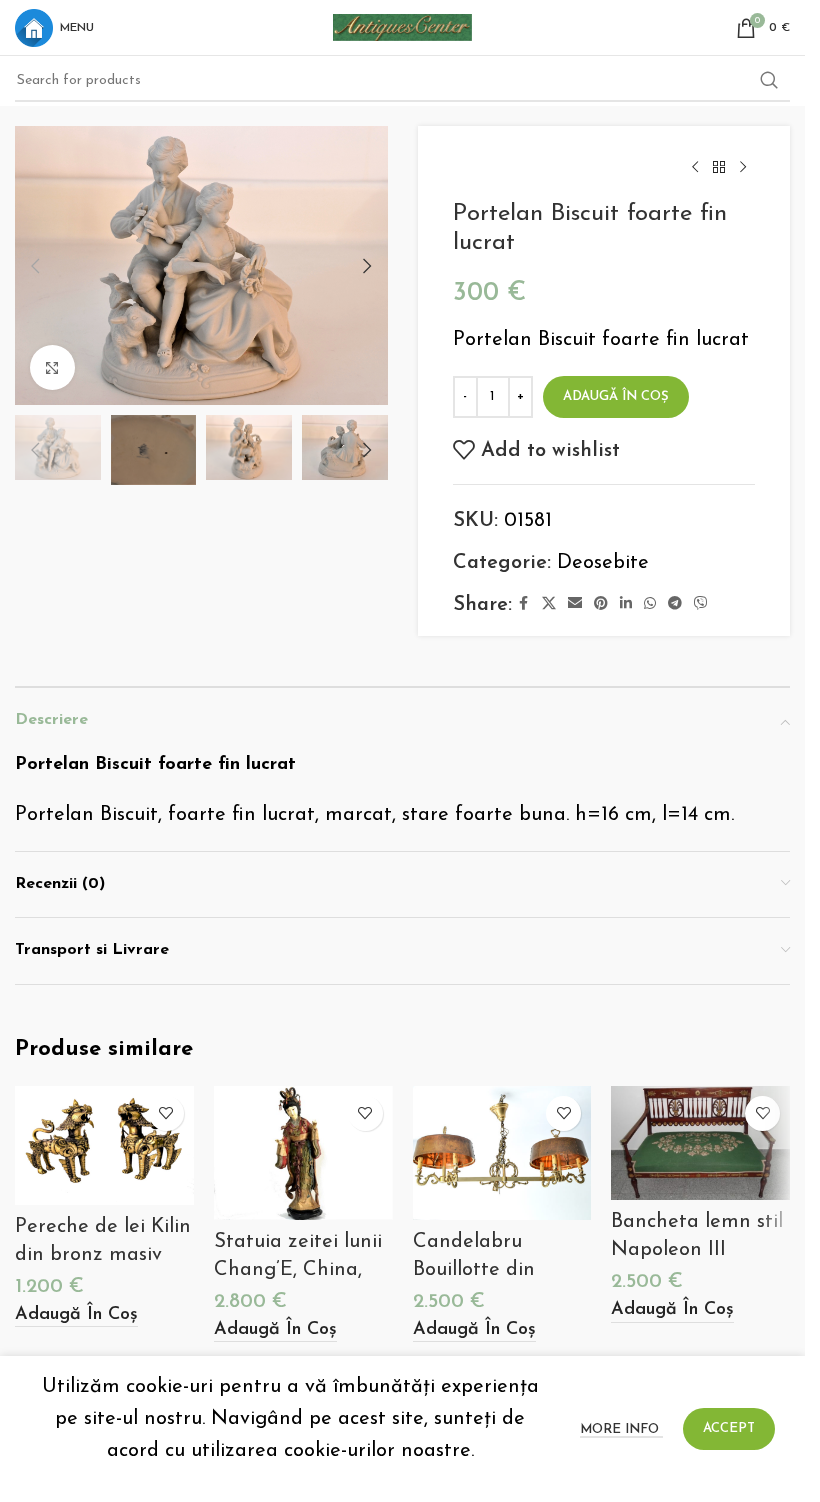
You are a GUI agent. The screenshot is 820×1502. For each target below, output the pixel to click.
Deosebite (603, 563)
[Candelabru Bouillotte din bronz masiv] (502, 1153)
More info (621, 1429)
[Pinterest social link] (601, 604)
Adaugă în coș (616, 396)
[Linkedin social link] (626, 604)
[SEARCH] (769, 81)
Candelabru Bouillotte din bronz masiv (474, 1270)
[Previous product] (695, 168)
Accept (729, 1428)
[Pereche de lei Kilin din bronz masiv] (104, 1145)
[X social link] (549, 604)
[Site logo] (403, 26)
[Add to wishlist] (166, 1113)
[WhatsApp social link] (650, 604)
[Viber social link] (701, 604)
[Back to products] (719, 168)
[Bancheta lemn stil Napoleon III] (700, 1143)
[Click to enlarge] (52, 367)
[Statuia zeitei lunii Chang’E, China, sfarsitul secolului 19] (303, 1153)
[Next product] (743, 168)
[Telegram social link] (675, 604)
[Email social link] (575, 604)
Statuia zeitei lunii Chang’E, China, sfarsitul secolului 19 (303, 1270)
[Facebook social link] (524, 604)
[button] (35, 266)
